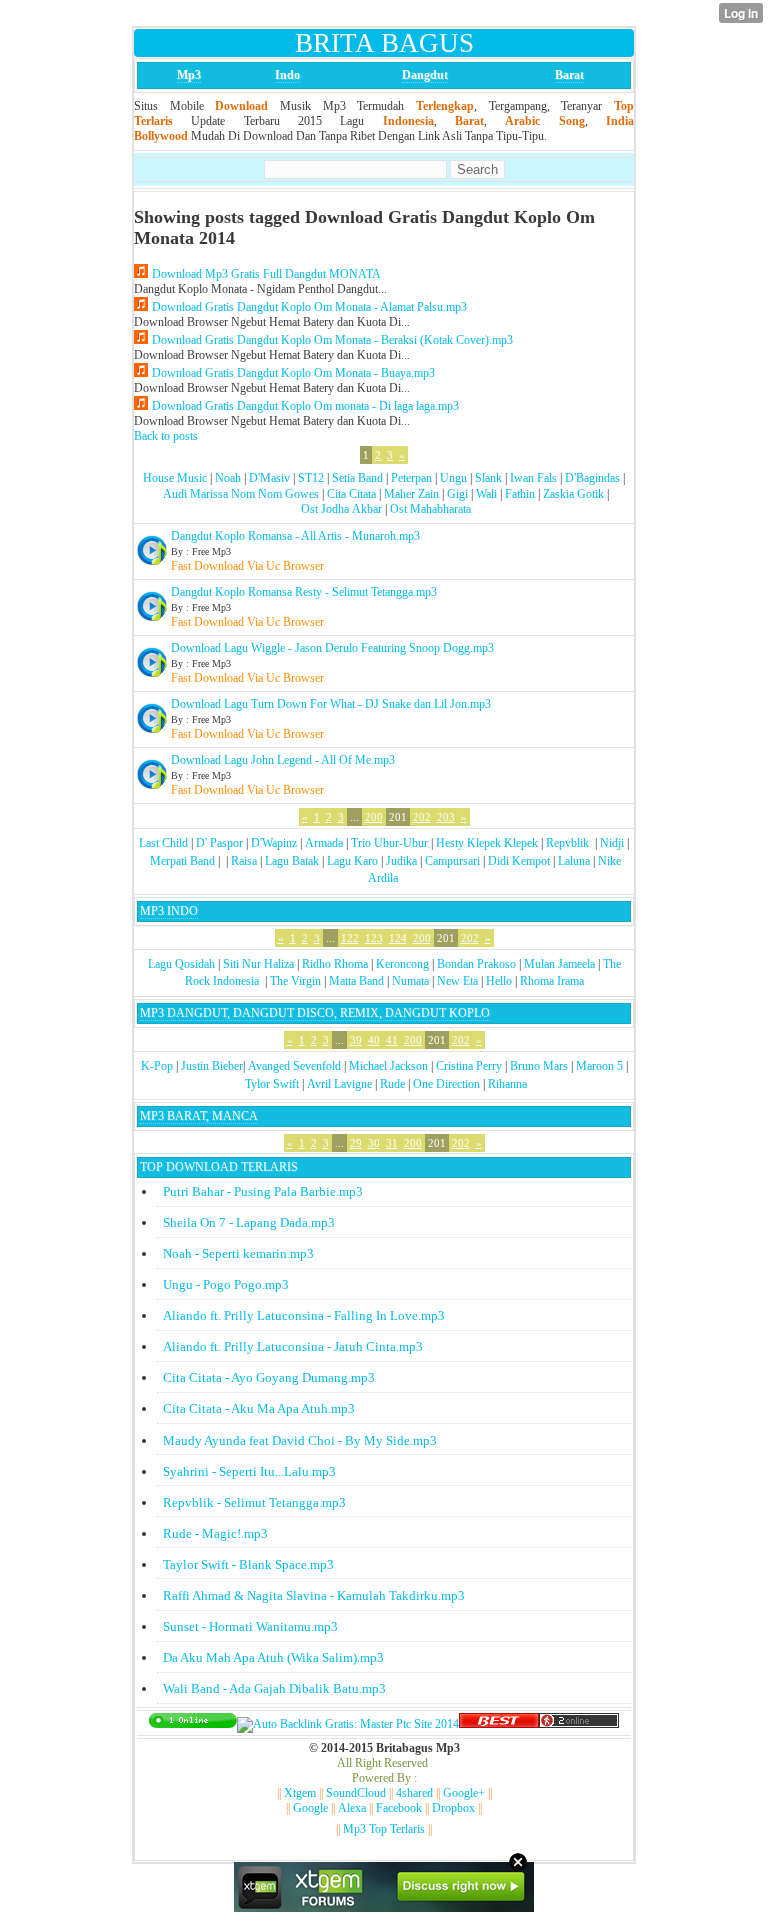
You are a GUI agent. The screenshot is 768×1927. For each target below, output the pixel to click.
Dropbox (453, 1808)
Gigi (457, 494)
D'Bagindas (592, 478)
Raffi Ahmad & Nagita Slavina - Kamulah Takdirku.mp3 (314, 1595)
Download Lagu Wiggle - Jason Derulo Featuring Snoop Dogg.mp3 (332, 648)
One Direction (446, 1084)
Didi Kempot (519, 861)
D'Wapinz (274, 843)
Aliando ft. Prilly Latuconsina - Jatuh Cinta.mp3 (293, 1346)
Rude (392, 1084)
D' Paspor (219, 843)
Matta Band (356, 981)
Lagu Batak (292, 861)
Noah (228, 478)
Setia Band (357, 478)
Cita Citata (351, 494)
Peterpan (411, 478)
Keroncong (402, 964)
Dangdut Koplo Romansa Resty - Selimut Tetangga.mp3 (304, 592)
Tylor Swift (272, 1084)
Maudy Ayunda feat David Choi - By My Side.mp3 (300, 1440)
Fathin (520, 494)
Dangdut (425, 75)
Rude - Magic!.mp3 (215, 1533)
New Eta (457, 981)
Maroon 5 (599, 1066)
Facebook (399, 1808)
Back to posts (166, 436)
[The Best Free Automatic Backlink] (499, 1724)
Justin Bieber (212, 1066)
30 (374, 1143)
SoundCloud (356, 1793)
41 (392, 1040)
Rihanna (507, 1084)
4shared (414, 1793)
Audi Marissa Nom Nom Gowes (241, 494)
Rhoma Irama (552, 981)
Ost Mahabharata (430, 509)
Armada (324, 843)
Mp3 (189, 75)
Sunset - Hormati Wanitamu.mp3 (250, 1626)
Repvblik (567, 843)
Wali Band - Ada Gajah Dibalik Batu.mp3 (274, 1688)
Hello (499, 981)
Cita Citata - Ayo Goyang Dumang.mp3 (269, 1377)
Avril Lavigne (339, 1084)
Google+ (464, 1793)
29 (356, 1143)
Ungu (453, 478)
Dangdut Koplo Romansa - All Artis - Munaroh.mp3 (295, 536)
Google (310, 1808)
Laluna (574, 861)
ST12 (311, 478)
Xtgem (300, 1793)
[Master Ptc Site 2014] (348, 1724)
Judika (401, 861)
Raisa (244, 861)
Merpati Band (182, 861)
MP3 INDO (169, 911)
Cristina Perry (469, 1066)
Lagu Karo (352, 861)
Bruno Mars (539, 1066)
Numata (410, 981)
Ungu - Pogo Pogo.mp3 (226, 1284)
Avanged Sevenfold (294, 1066)
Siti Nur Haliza (258, 964)
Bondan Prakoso (476, 964)
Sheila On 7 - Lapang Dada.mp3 (249, 1222)
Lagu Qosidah (181, 964)
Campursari (452, 861)
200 (374, 817)
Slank (488, 478)
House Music (175, 478)
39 (356, 1040)
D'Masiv (269, 478)
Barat (569, 75)
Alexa (352, 1808)
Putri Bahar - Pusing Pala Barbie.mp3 (263, 1191)
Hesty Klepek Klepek (487, 843)
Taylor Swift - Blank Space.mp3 (248, 1564)
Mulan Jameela (559, 964)
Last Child (163, 843)
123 (374, 938)
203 (446, 817)
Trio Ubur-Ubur (389, 843)
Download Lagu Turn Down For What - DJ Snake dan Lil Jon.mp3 (331, 704)
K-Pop (157, 1066)
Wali (486, 494)
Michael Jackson (388, 1066)
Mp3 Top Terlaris (384, 1829)
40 (374, 1040)
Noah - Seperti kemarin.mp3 (238, 1253)
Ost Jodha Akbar (341, 509)
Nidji (612, 843)
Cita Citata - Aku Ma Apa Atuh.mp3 (259, 1408)
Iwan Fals (533, 478)
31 (392, 1143)
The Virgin (295, 981)
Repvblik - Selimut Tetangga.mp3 (254, 1502)
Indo (287, 75)
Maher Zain (411, 494)
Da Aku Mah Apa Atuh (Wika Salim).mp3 (273, 1657)
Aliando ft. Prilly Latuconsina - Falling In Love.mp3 (304, 1315)
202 (422, 817)
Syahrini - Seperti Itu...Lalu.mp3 (249, 1471)
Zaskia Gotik (573, 494)
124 (398, 938)
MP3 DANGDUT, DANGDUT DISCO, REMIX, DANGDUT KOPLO (315, 1013)
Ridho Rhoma (335, 964)
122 (350, 938)
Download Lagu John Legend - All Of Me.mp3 (283, 760)
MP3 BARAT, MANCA (199, 1116)
